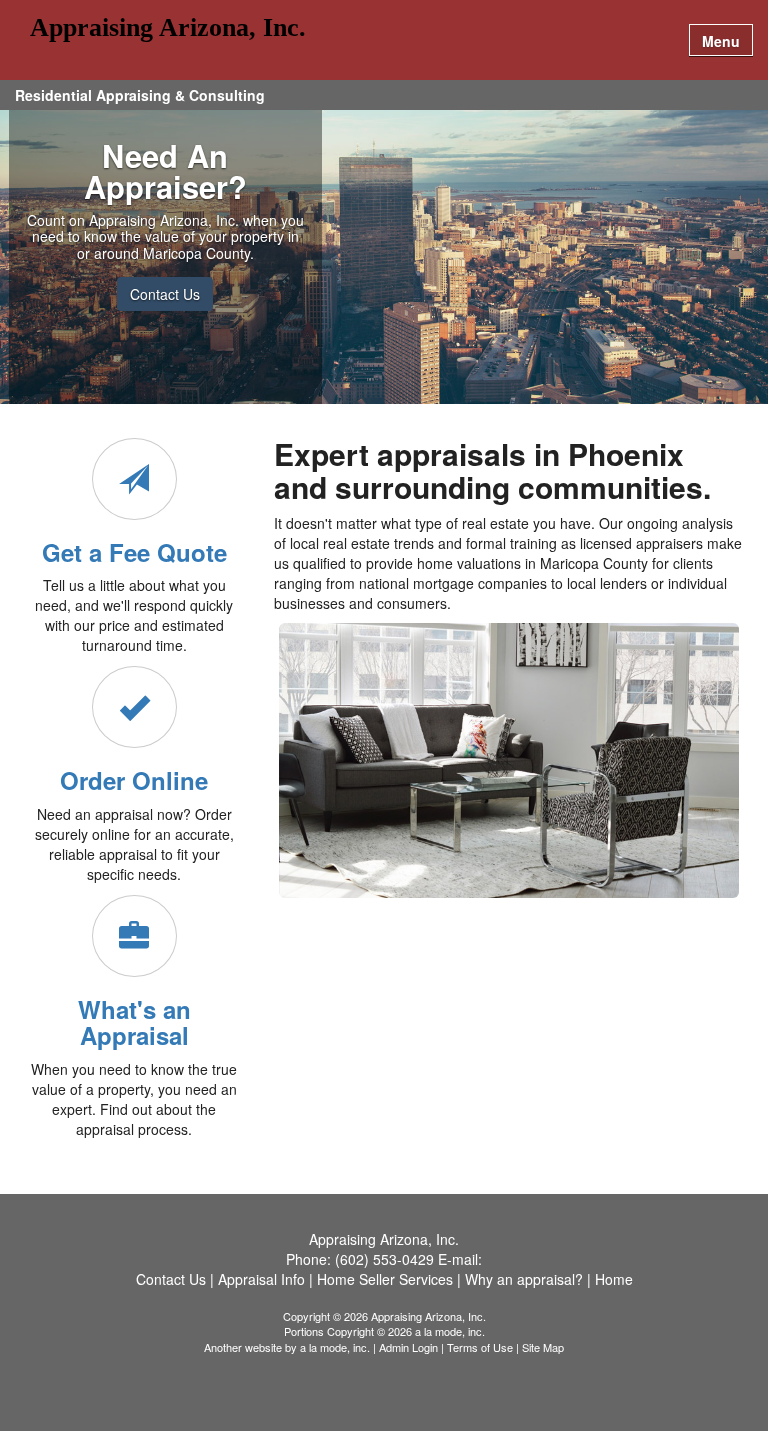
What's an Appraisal (134, 1022)
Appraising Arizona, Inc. (168, 28)
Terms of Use (480, 1347)
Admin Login (408, 1347)
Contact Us (165, 294)
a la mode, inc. (335, 1347)
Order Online (134, 780)
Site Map (543, 1347)
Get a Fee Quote (134, 552)
